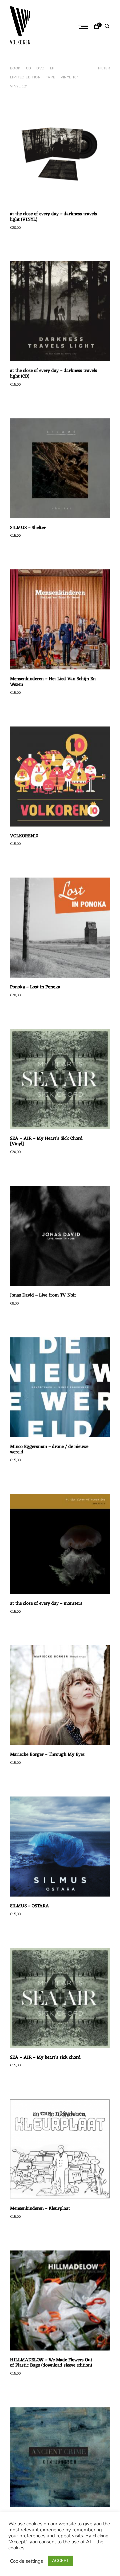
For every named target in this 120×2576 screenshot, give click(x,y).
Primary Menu (83, 27)
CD (29, 68)
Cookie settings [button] (26, 2561)
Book (15, 68)
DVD (40, 68)
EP (52, 68)
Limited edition (25, 77)
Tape (51, 77)
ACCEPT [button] (60, 2561)
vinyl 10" (69, 77)
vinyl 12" (19, 86)
